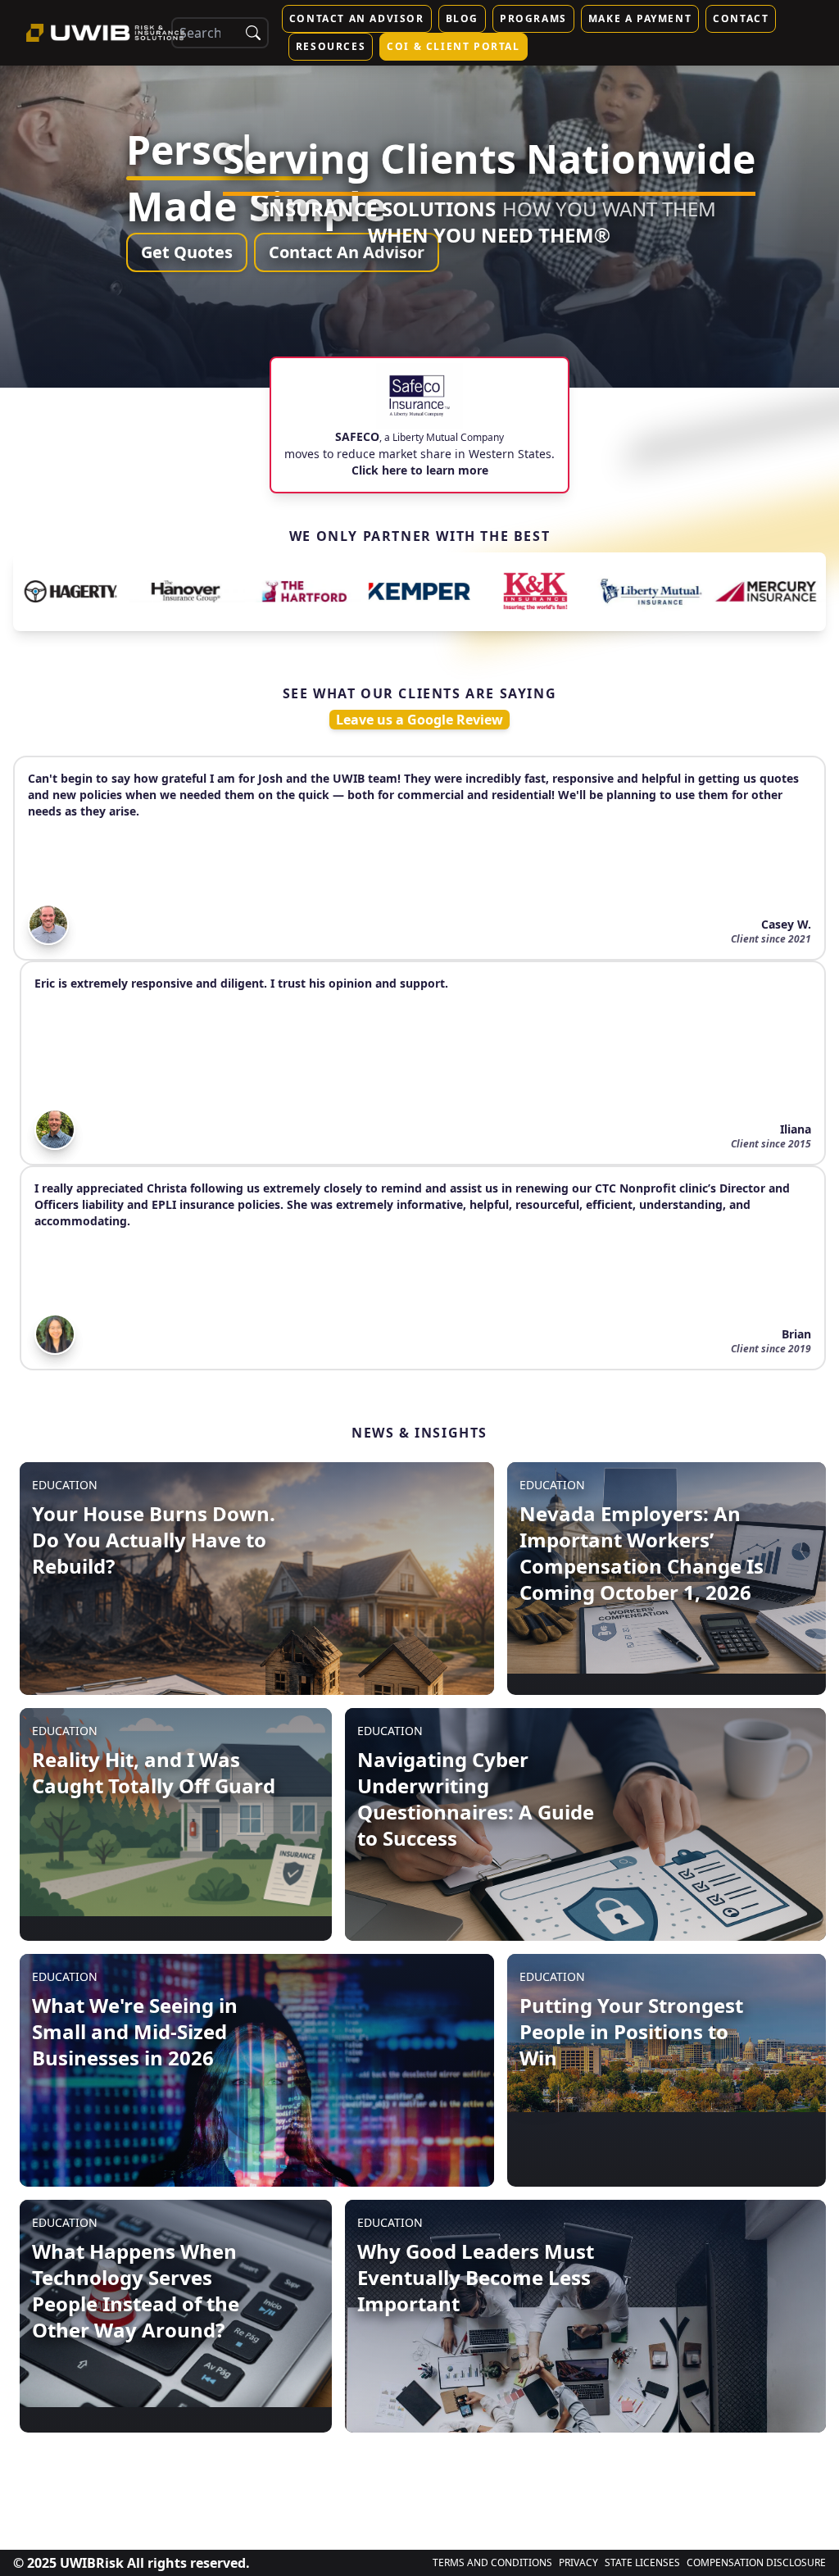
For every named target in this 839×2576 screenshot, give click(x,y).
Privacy (578, 2563)
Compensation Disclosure (756, 2563)
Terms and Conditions (492, 2563)
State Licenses (642, 2563)
